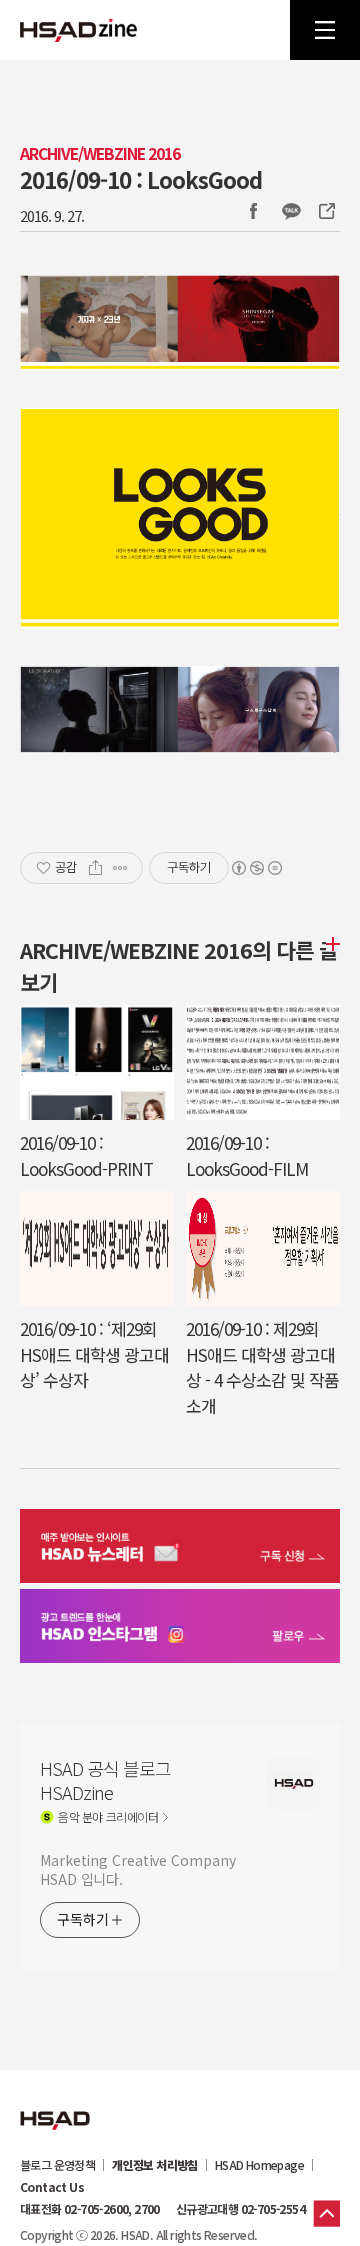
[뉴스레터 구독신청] (180, 1548)
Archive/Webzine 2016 (100, 153)
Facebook (253, 211)
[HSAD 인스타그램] (180, 1628)
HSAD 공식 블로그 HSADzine (79, 30)
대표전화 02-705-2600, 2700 (90, 2209)
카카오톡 (291, 211)
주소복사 (325, 211)
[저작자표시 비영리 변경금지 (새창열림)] (256, 868)
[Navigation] (325, 30)
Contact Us (52, 2187)
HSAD (55, 2105)
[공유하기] (95, 868)
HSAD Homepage (259, 2165)
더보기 (330, 944)
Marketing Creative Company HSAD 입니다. (137, 1869)
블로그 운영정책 (57, 2165)
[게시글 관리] (120, 868)
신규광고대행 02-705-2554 (240, 2209)
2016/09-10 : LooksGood (141, 179)
